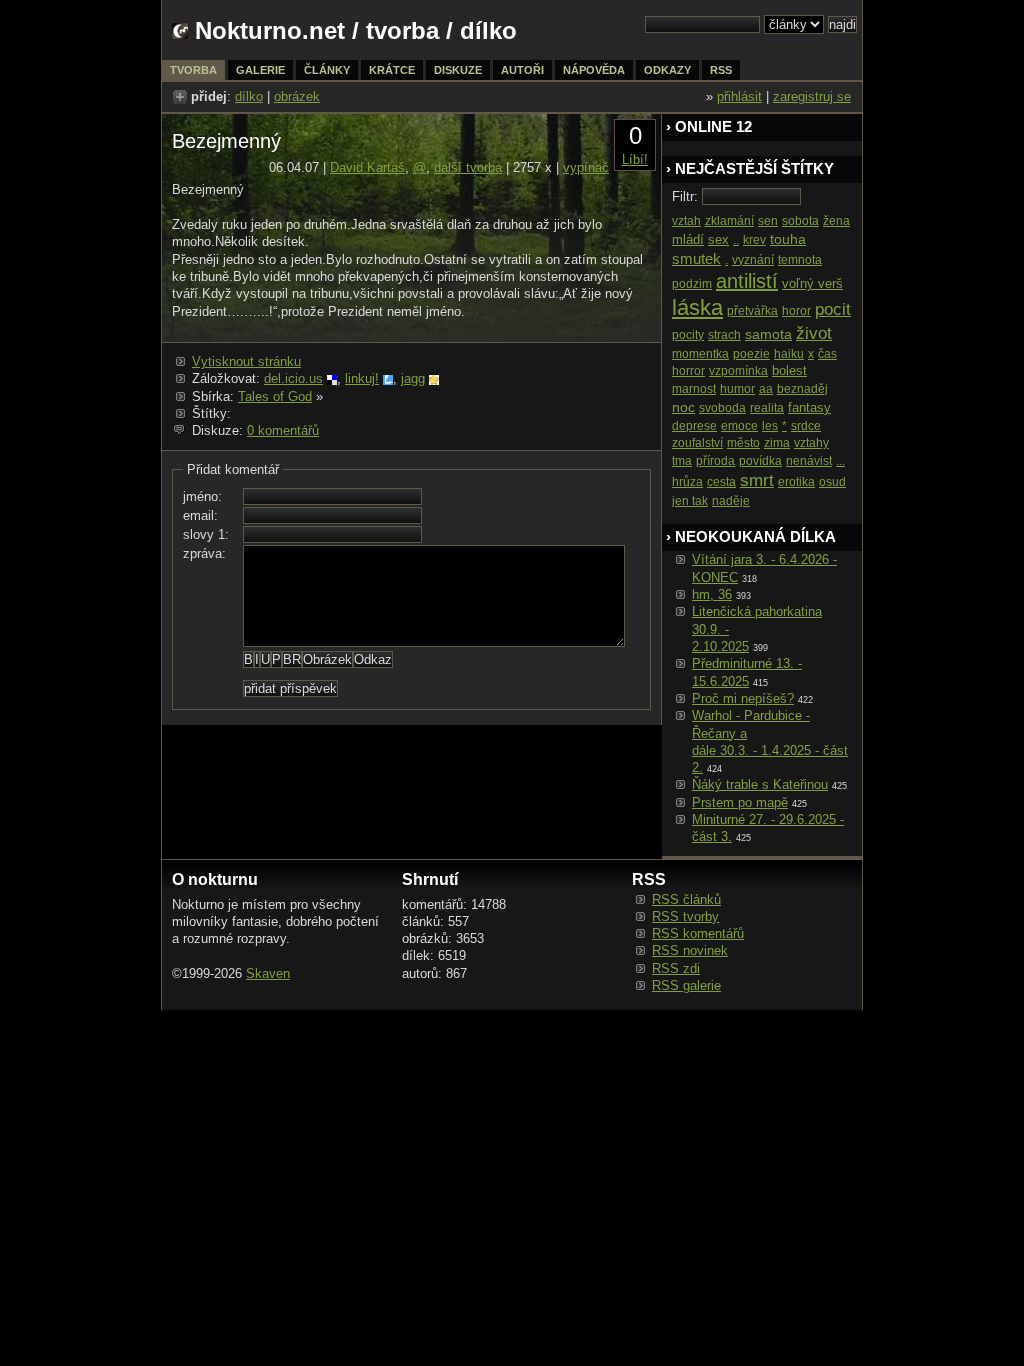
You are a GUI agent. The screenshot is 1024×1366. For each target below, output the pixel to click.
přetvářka (752, 311)
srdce (806, 426)
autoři (522, 70)
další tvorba (468, 167)
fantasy (809, 407)
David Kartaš (367, 167)
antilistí (747, 281)
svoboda (722, 408)
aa (766, 389)
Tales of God (275, 396)
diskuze (458, 70)
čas (827, 354)
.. (736, 240)
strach (724, 335)
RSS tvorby (685, 916)
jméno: (202, 496)
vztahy (811, 443)
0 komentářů (283, 430)
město (743, 443)
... (840, 461)
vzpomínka (738, 371)
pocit (833, 309)
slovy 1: (206, 534)
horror (688, 371)
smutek (696, 258)
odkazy (667, 70)
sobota (800, 221)
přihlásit (739, 96)
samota (768, 334)
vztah (686, 221)
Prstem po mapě (740, 802)
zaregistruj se (812, 96)
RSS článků (686, 899)
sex (718, 239)
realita (767, 408)
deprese (694, 426)
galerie (260, 70)
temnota (800, 260)
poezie (751, 354)
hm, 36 (712, 594)
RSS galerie (686, 985)
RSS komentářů (698, 933)
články (327, 70)
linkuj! (362, 378)
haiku (789, 354)
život (814, 333)
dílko (249, 96)
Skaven (268, 973)
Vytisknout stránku (246, 361)
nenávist (809, 461)
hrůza (687, 482)
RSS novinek (690, 950)
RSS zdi (676, 968)
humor (737, 389)
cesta (721, 482)
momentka (700, 354)
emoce (739, 426)
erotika (796, 482)
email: (200, 515)
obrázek (297, 96)
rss (721, 70)
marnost (694, 389)
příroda (715, 461)
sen (768, 221)
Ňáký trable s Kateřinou (760, 784)
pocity (688, 335)
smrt (757, 480)
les (770, 426)
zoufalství (697, 443)
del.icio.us (293, 378)
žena (836, 221)
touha (788, 239)
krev (754, 240)
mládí (688, 239)
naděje (731, 501)
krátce (392, 70)
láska (697, 307)
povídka (760, 461)
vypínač (586, 167)
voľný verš (812, 283)
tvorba (402, 30)
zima (777, 443)
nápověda (594, 70)
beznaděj (802, 389)
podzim (692, 284)
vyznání (753, 260)
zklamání (729, 221)
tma (682, 461)
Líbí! (635, 159)
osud (832, 482)
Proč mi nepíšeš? (743, 698)
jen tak (690, 501)
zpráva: (204, 553)
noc (683, 407)
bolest (789, 370)
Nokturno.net (270, 30)
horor (796, 311)
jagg (413, 378)
